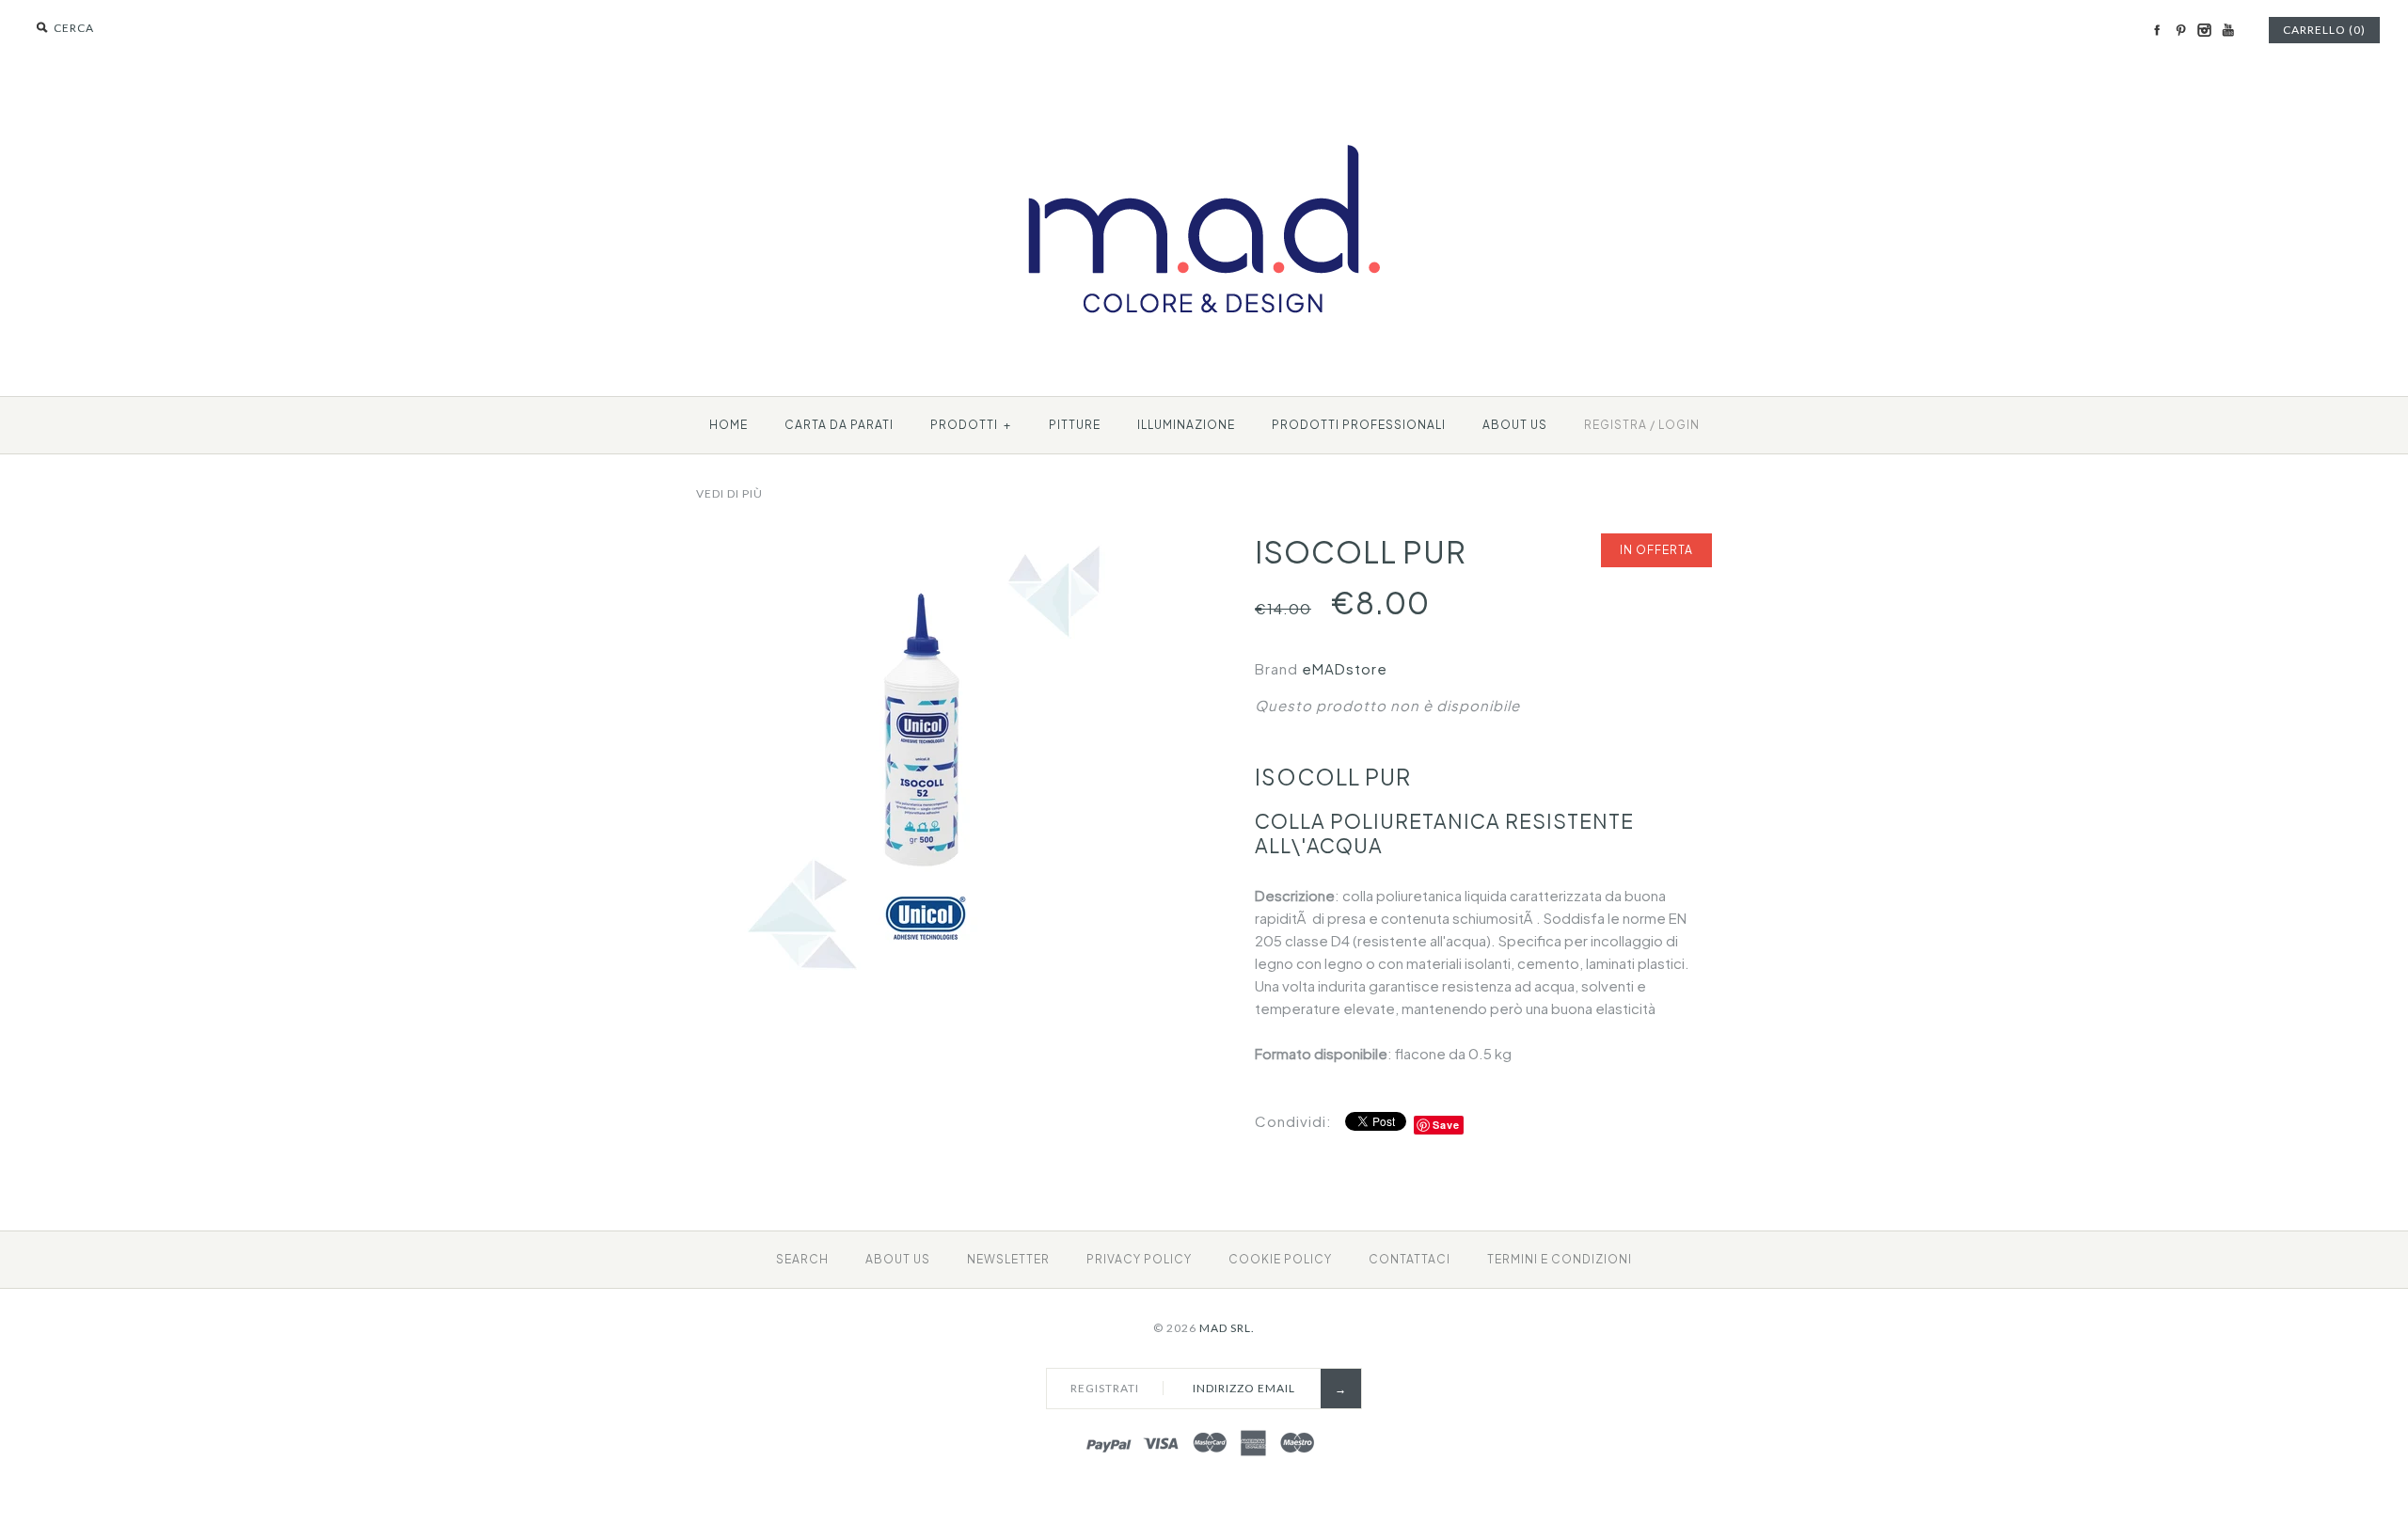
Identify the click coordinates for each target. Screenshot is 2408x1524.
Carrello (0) (2324, 30)
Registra (1616, 425)
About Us (898, 1259)
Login (1679, 425)
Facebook (2157, 30)
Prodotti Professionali (1359, 425)
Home (729, 425)
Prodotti (971, 425)
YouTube (2227, 30)
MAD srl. (1227, 1328)
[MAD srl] (1204, 110)
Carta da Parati (839, 425)
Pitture (1075, 425)
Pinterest (2180, 30)
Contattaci (1410, 1259)
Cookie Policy (1280, 1259)
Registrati (1105, 1388)
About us (1515, 425)
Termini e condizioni (1560, 1259)
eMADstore (1345, 668)
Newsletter (1008, 1259)
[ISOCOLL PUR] (925, 544)
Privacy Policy (1139, 1259)
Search (802, 1259)
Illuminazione (1186, 425)
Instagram (2204, 30)
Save (1446, 1125)
